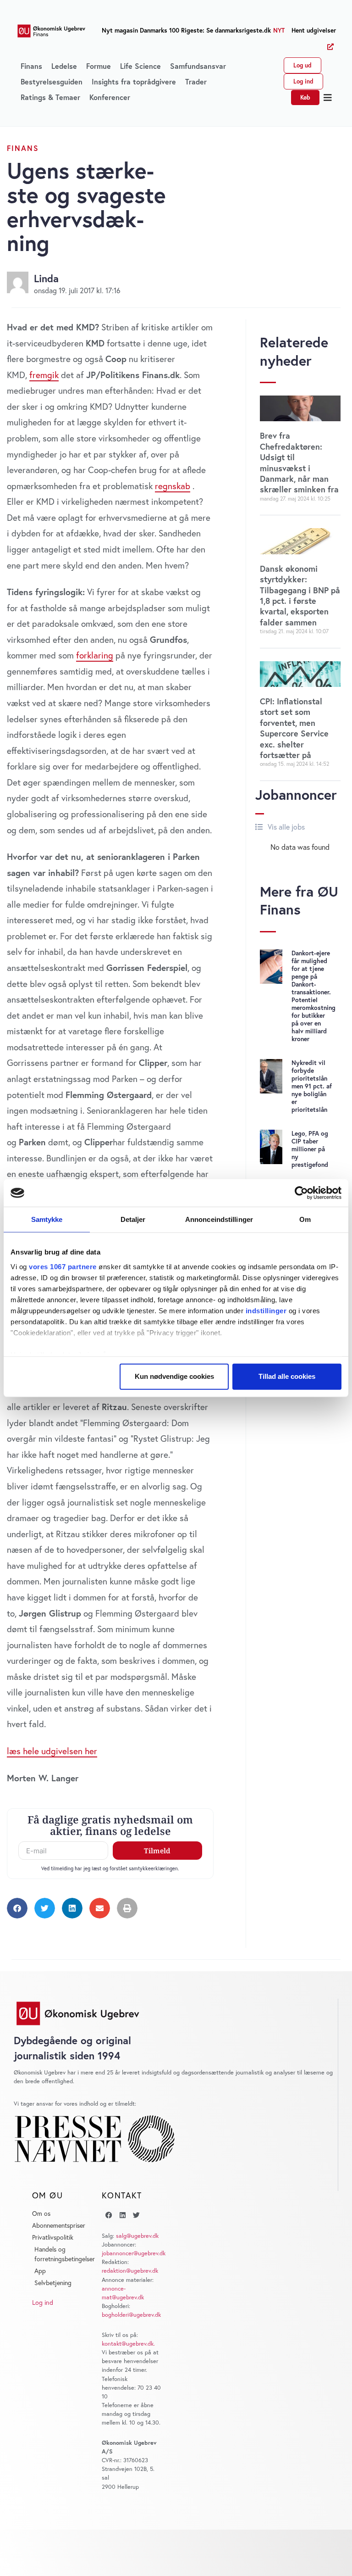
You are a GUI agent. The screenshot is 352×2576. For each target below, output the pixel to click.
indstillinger (266, 1310)
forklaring (95, 655)
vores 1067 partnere (63, 1266)
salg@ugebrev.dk (137, 2236)
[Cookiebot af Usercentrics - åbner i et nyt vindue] (301, 1193)
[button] (328, 98)
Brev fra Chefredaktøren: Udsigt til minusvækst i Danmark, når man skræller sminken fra (299, 462)
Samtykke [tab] (47, 1219)
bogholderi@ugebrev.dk (131, 2315)
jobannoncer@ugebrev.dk (134, 2253)
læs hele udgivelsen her (52, 1751)
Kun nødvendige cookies (174, 1376)
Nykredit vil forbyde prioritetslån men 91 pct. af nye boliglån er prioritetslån (312, 1086)
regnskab (173, 486)
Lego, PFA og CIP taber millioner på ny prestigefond (310, 1149)
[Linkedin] (122, 2215)
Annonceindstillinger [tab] (219, 1219)
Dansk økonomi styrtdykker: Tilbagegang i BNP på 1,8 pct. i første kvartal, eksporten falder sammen (300, 595)
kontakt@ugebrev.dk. (128, 2344)
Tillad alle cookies (287, 1376)
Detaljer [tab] (133, 1219)
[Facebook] (109, 2215)
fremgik (44, 375)
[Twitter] (136, 2215)
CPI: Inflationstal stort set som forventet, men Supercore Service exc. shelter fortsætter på (294, 728)
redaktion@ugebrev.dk (130, 2271)
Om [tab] (305, 1219)
